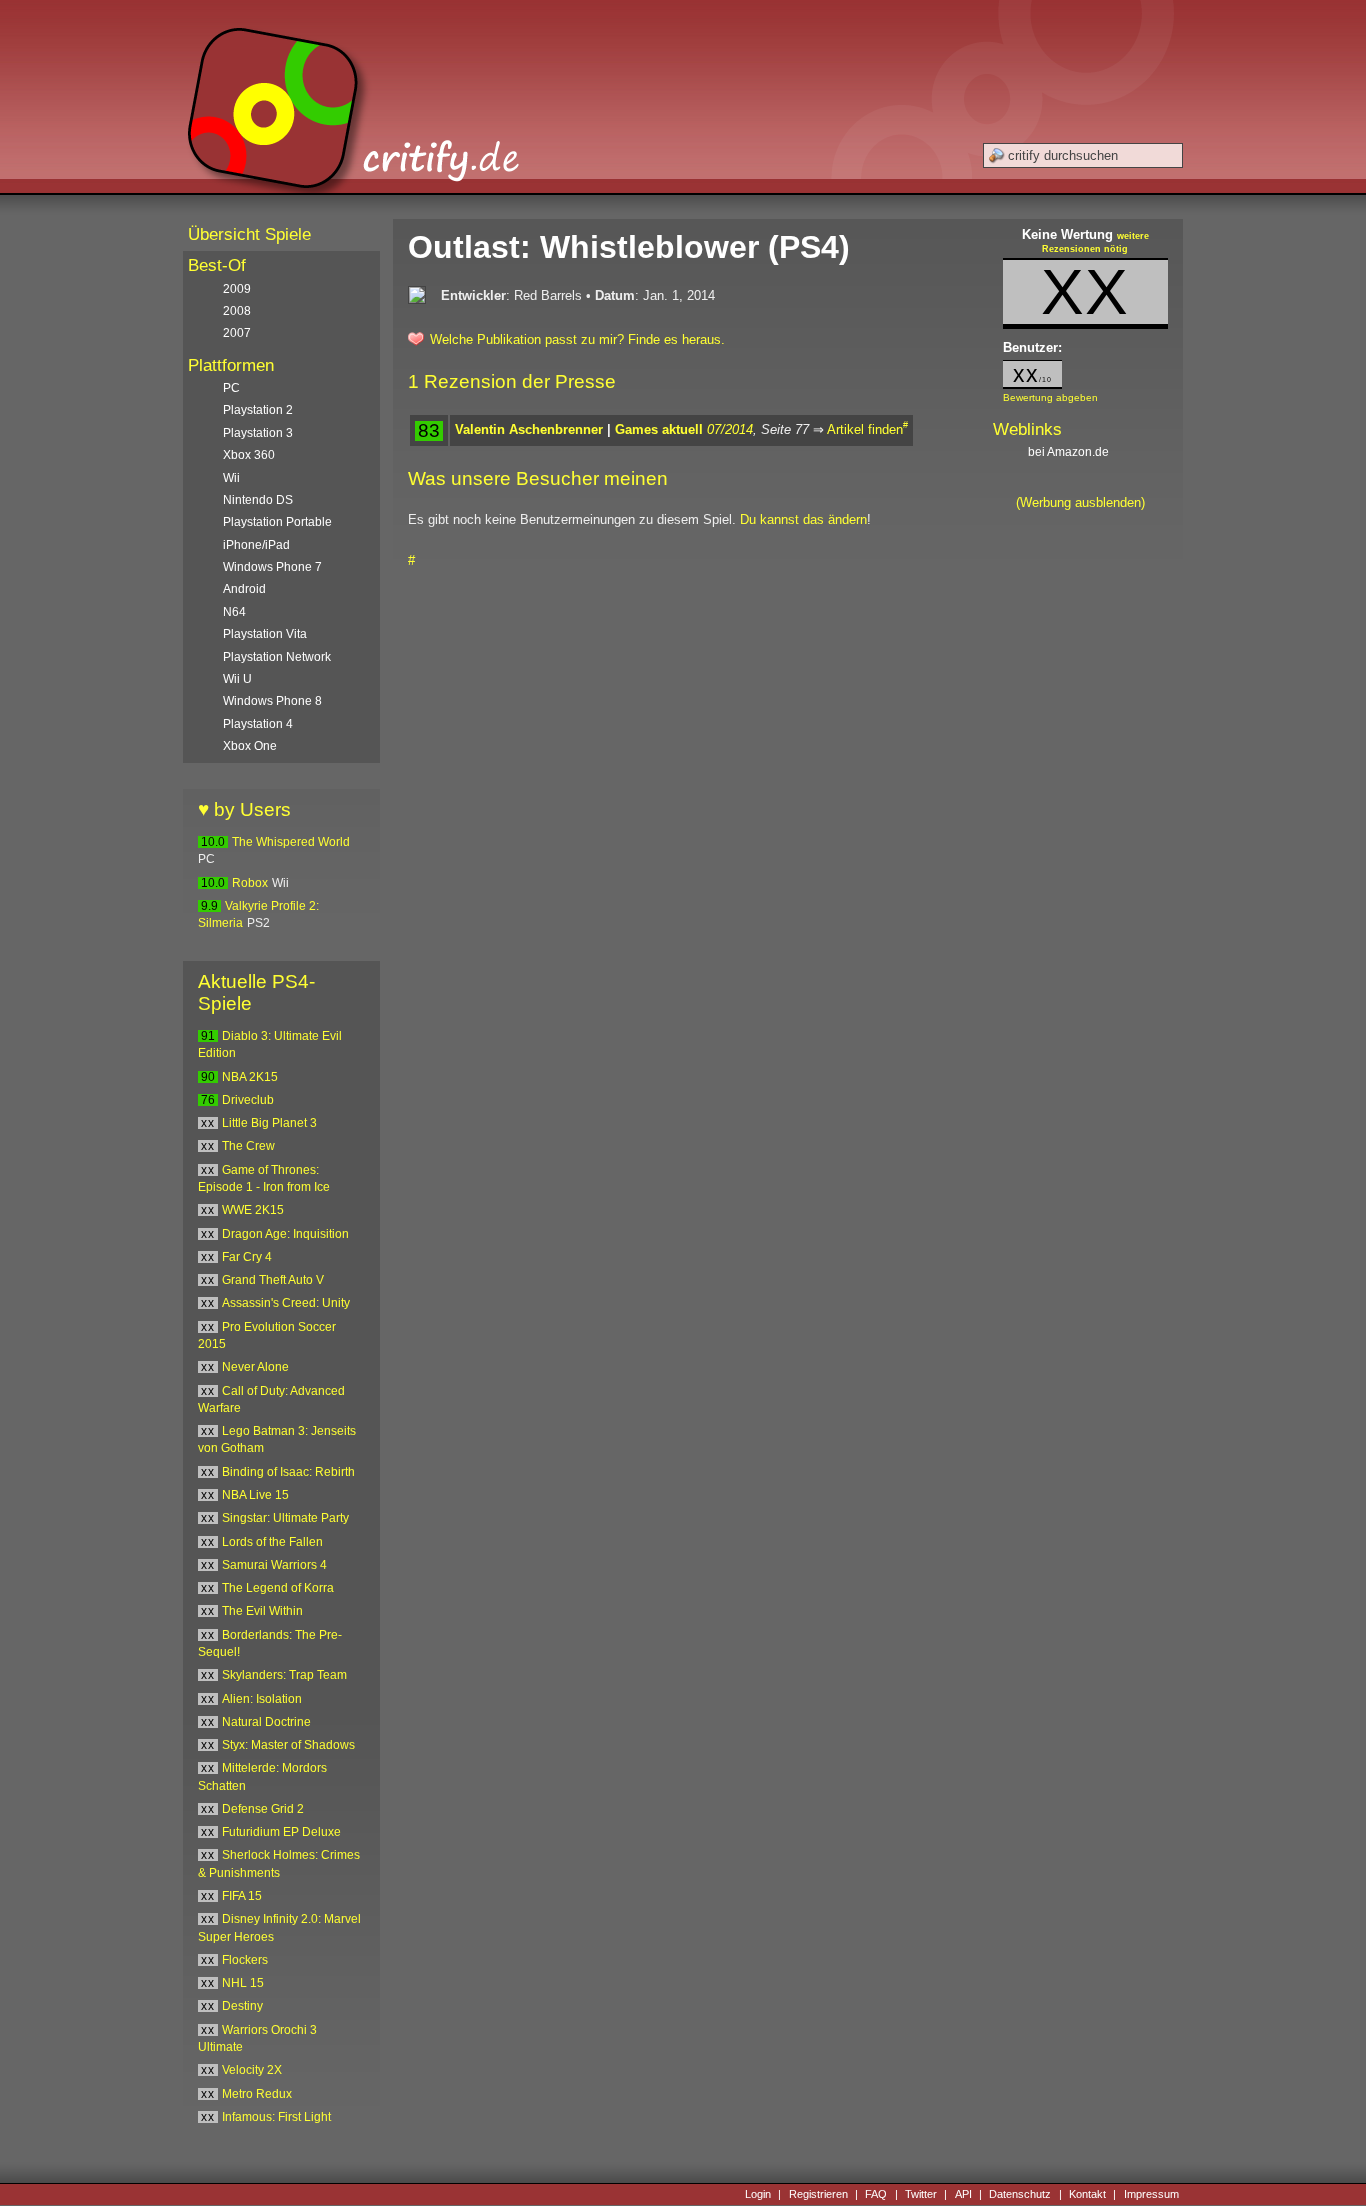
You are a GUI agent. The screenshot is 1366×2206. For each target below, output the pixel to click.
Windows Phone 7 (272, 567)
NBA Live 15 (255, 1495)
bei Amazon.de (1070, 452)
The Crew (248, 1146)
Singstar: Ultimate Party (285, 1518)
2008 (237, 311)
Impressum (1151, 2194)
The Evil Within (262, 1611)
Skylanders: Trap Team (284, 1675)
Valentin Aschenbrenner (529, 429)
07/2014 (730, 429)
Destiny (242, 2006)
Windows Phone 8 (272, 701)
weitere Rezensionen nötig (1095, 243)
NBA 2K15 (250, 1077)
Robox (250, 883)
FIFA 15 (242, 1896)
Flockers (245, 1960)
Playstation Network (277, 657)
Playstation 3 (258, 433)
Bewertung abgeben (1050, 397)
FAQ (876, 2194)
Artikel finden (865, 429)
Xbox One (250, 746)
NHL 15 (243, 1983)
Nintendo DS (258, 500)
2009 (237, 289)
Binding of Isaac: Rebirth (288, 1472)
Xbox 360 (249, 455)
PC (231, 388)
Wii (231, 478)
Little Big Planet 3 (269, 1123)
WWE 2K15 (253, 1210)
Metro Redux (257, 2094)
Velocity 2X (252, 2070)
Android (244, 589)
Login (758, 2194)
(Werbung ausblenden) (1080, 502)
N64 (234, 612)
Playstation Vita (265, 634)
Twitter (921, 2194)
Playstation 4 (258, 724)
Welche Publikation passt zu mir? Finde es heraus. (577, 339)
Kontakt (1087, 2194)
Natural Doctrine (266, 1722)
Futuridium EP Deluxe (281, 1832)
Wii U (237, 679)
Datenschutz (1020, 2194)
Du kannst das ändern (803, 519)
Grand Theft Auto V (273, 1280)
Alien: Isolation (262, 1699)
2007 (237, 333)
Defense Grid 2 (263, 1809)
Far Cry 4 (247, 1257)
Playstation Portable (277, 522)
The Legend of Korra (278, 1588)
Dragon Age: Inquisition (285, 1234)
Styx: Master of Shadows (288, 1745)
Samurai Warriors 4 (274, 1565)
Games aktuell (659, 429)
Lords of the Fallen (272, 1542)
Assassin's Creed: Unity (286, 1303)
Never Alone (255, 1367)
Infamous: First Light (276, 2117)
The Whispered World (291, 842)
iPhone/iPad (256, 545)
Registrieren (818, 2194)
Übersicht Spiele (249, 234)
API (963, 2194)
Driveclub (248, 1100)
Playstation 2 (258, 410)
